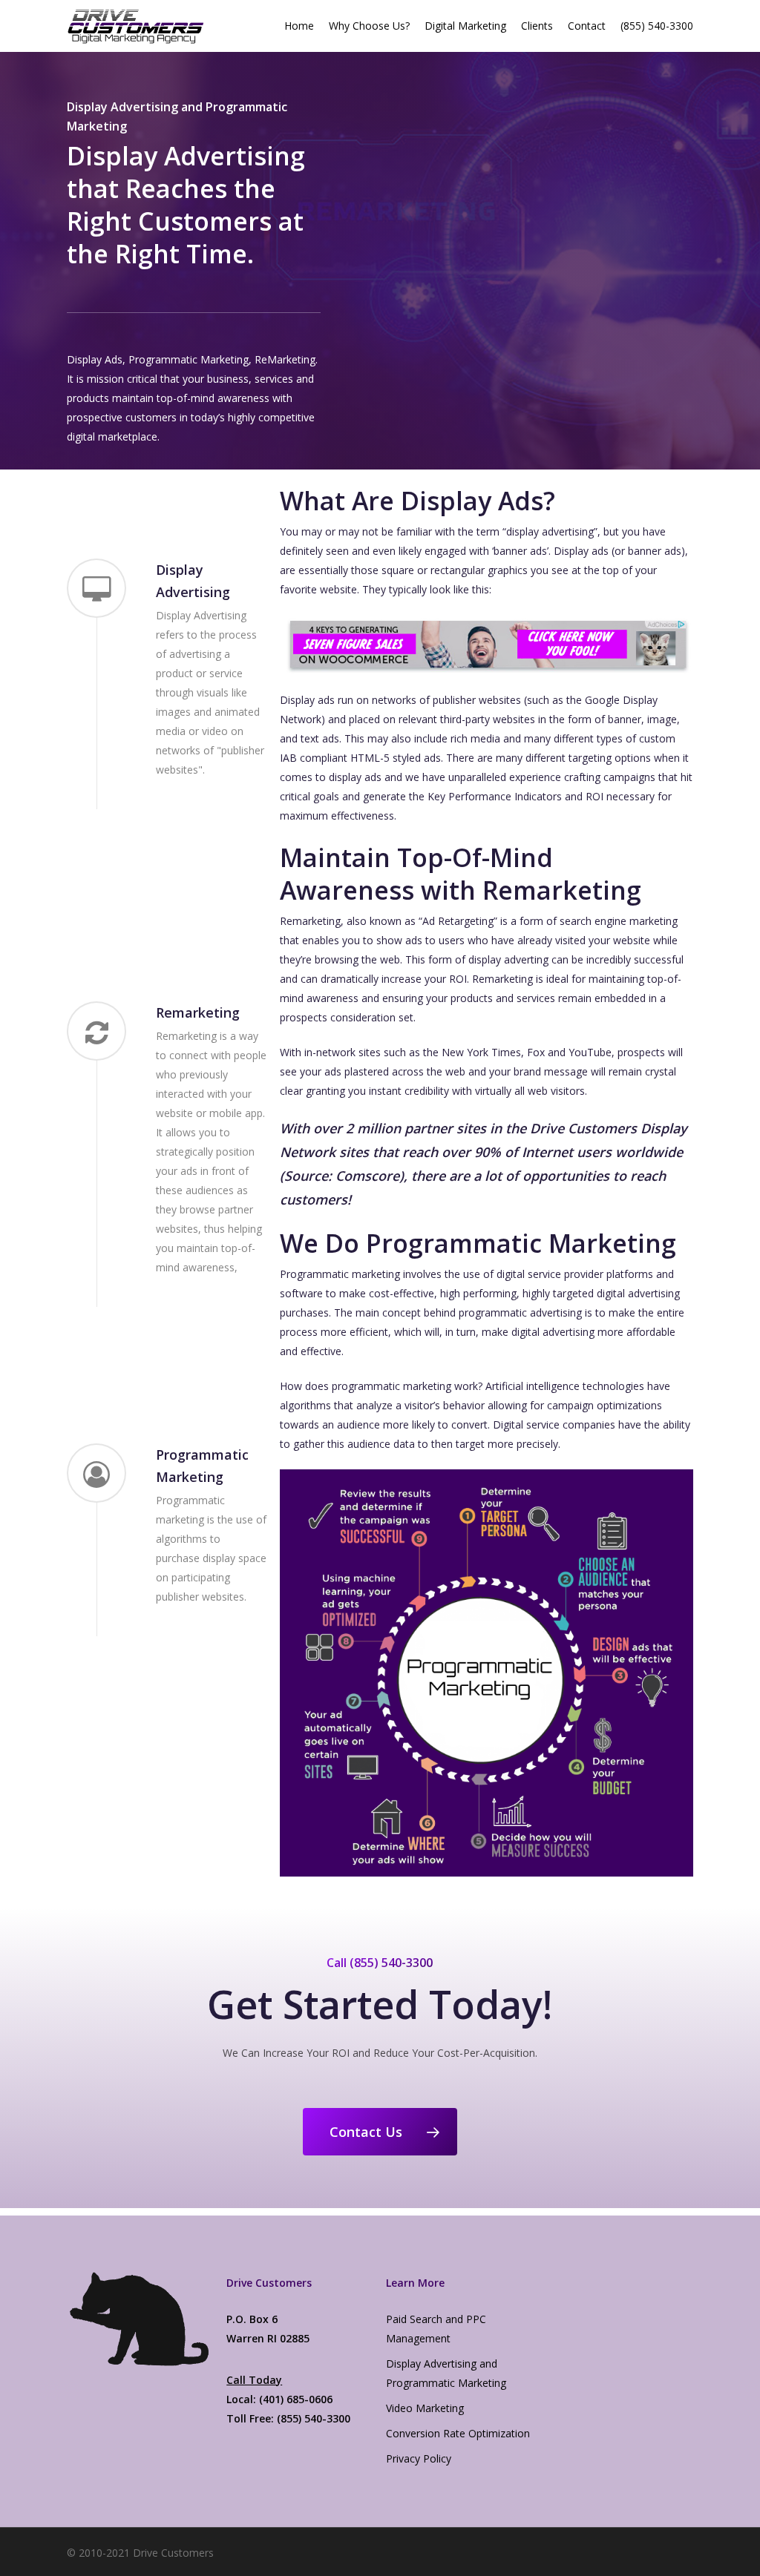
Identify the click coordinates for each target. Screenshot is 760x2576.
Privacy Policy (419, 2458)
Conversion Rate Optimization (458, 2433)
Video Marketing (425, 2408)
